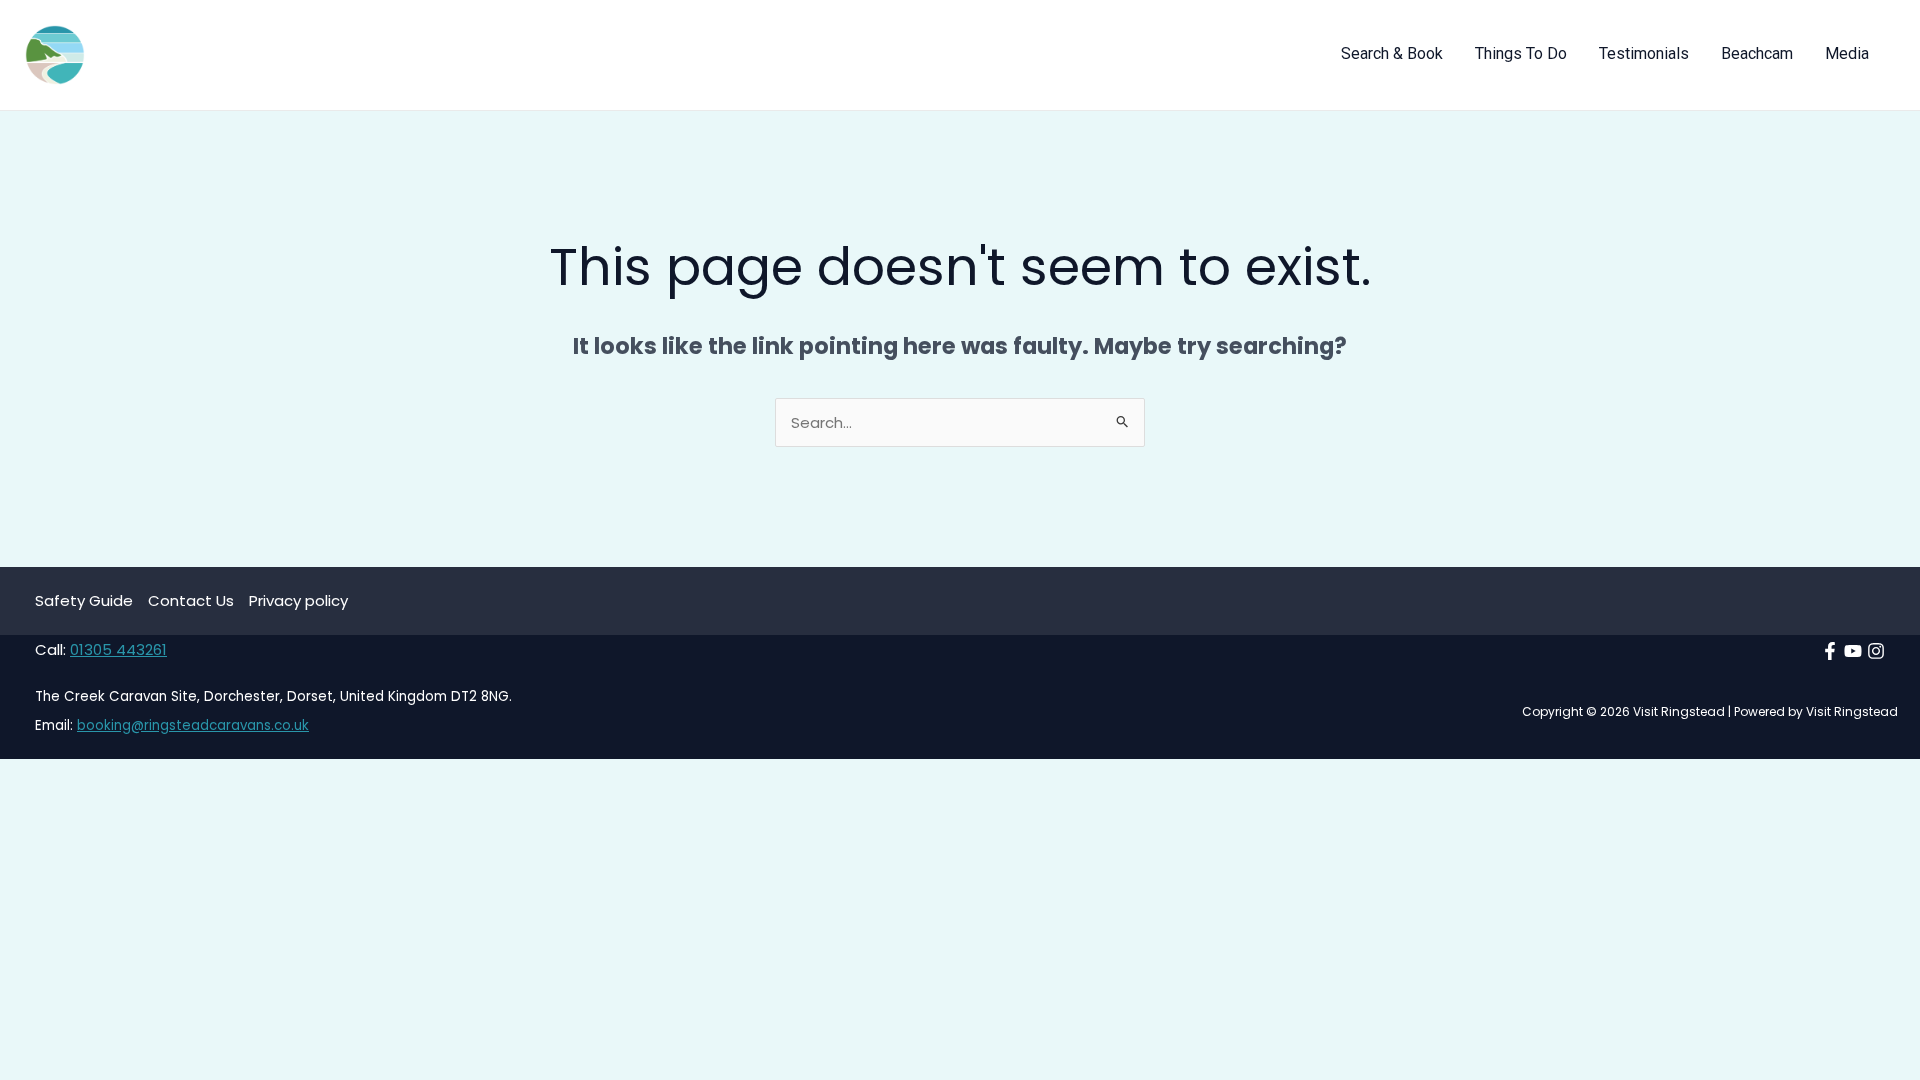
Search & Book (1392, 58)
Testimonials (1644, 58)
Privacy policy (298, 600)
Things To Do (1521, 58)
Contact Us (191, 600)
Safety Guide (84, 600)
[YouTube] (1853, 651)
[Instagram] (1876, 651)
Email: (56, 725)
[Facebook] (1830, 651)
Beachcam (1757, 58)
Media (1847, 58)
